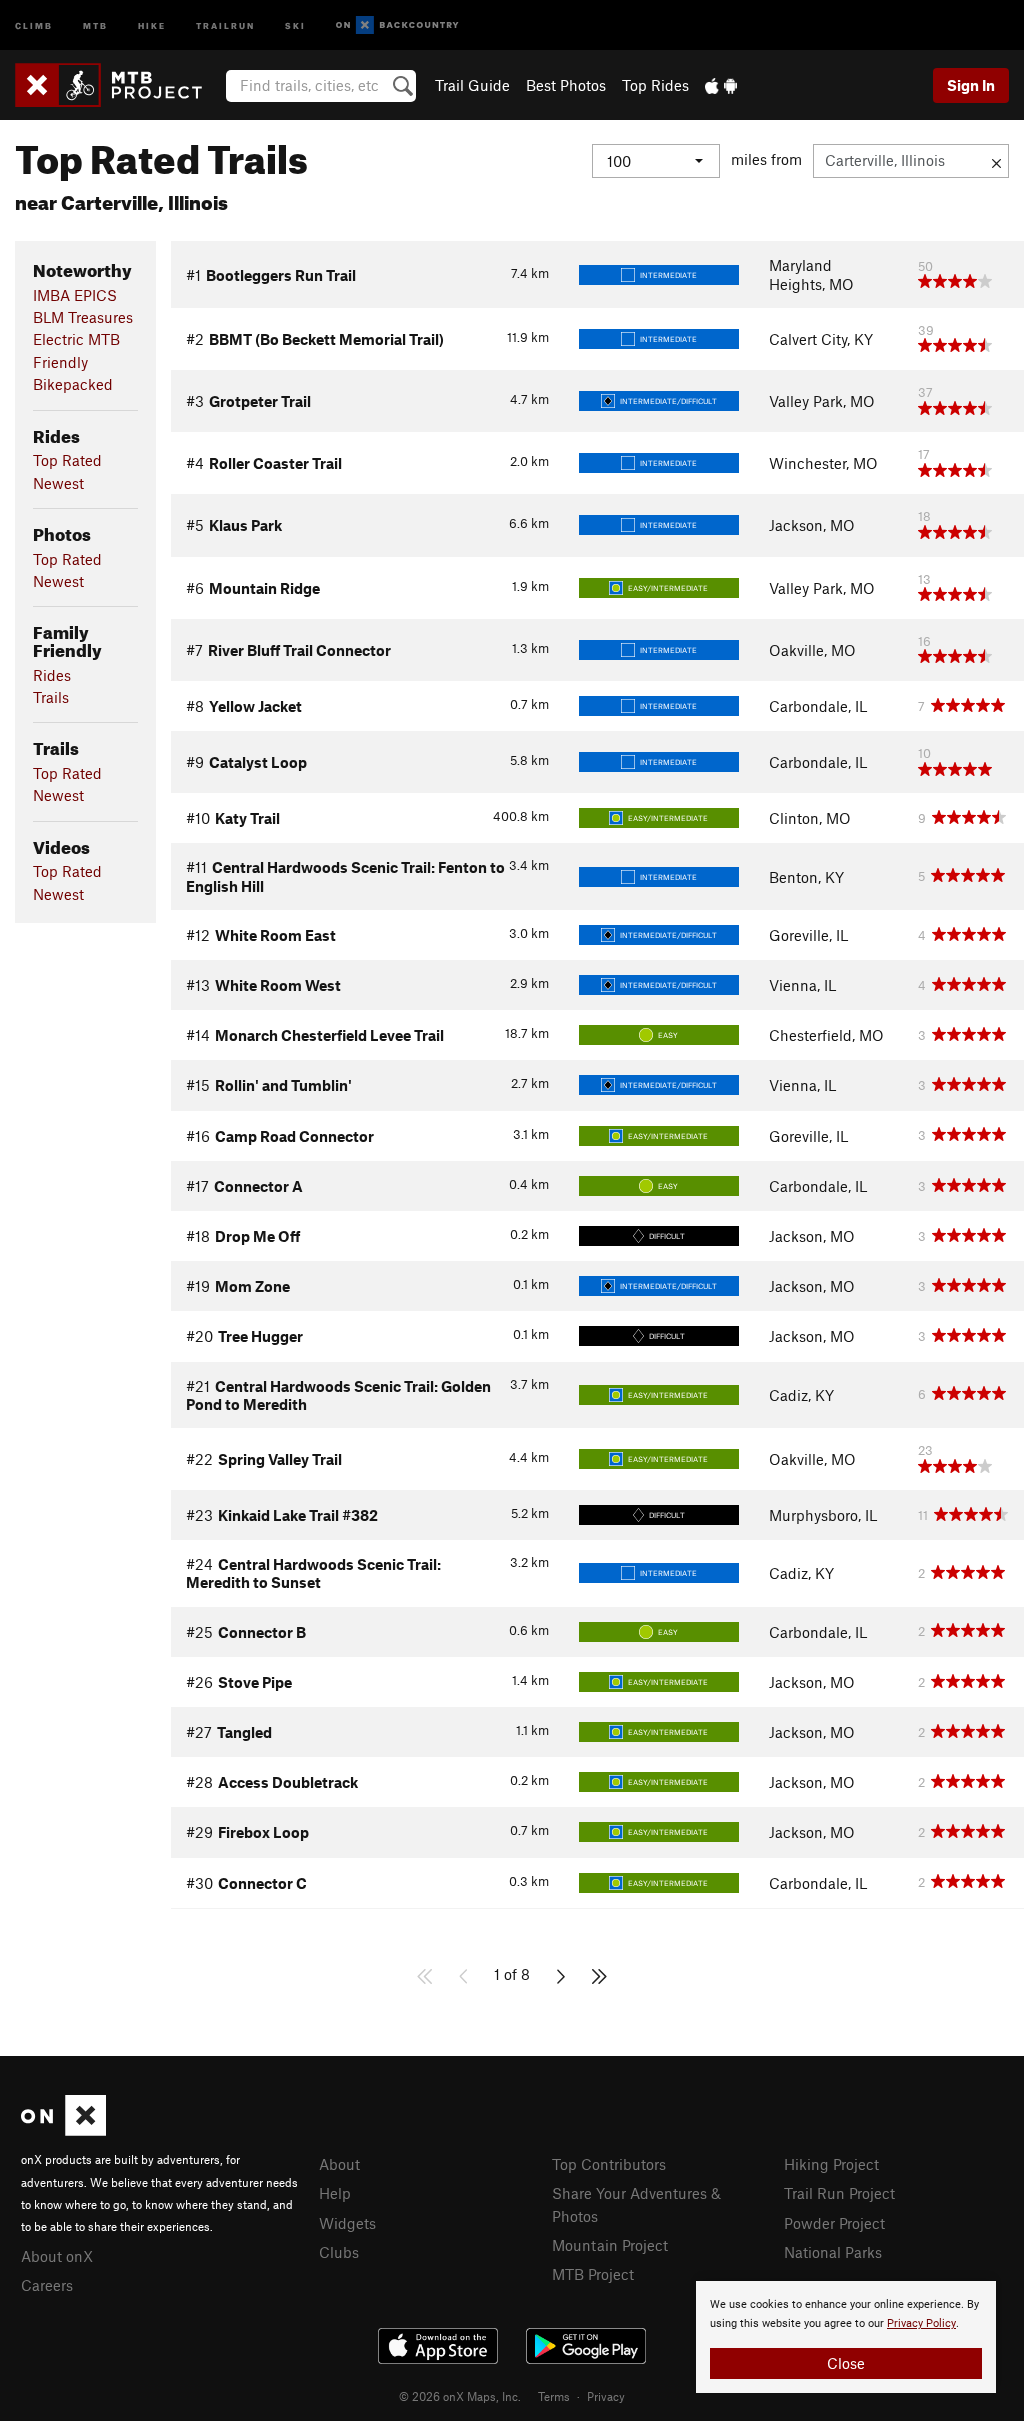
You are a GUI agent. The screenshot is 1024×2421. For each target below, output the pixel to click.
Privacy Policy (921, 2323)
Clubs (339, 2252)
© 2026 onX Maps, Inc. (460, 2396)
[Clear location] (996, 161)
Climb (34, 24)
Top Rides (655, 85)
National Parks (833, 2252)
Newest (58, 483)
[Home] (118, 85)
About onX (57, 2256)
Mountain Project (610, 2245)
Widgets (347, 2223)
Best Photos (566, 85)
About (339, 2164)
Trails (51, 697)
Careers (47, 2285)
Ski (295, 24)
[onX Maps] (63, 2130)
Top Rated (67, 460)
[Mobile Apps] (721, 85)
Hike (152, 24)
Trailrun (225, 24)
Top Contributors (609, 2164)
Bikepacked (73, 384)
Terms (554, 2396)
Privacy (606, 2396)
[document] (846, 2337)
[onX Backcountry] (397, 25)
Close (846, 2363)
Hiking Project (831, 2164)
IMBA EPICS (75, 295)
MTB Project (593, 2274)
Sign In (971, 85)
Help (335, 2193)
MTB (95, 24)
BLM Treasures (83, 317)
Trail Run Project (839, 2193)
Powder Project (834, 2223)
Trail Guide (472, 85)
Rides (52, 675)
